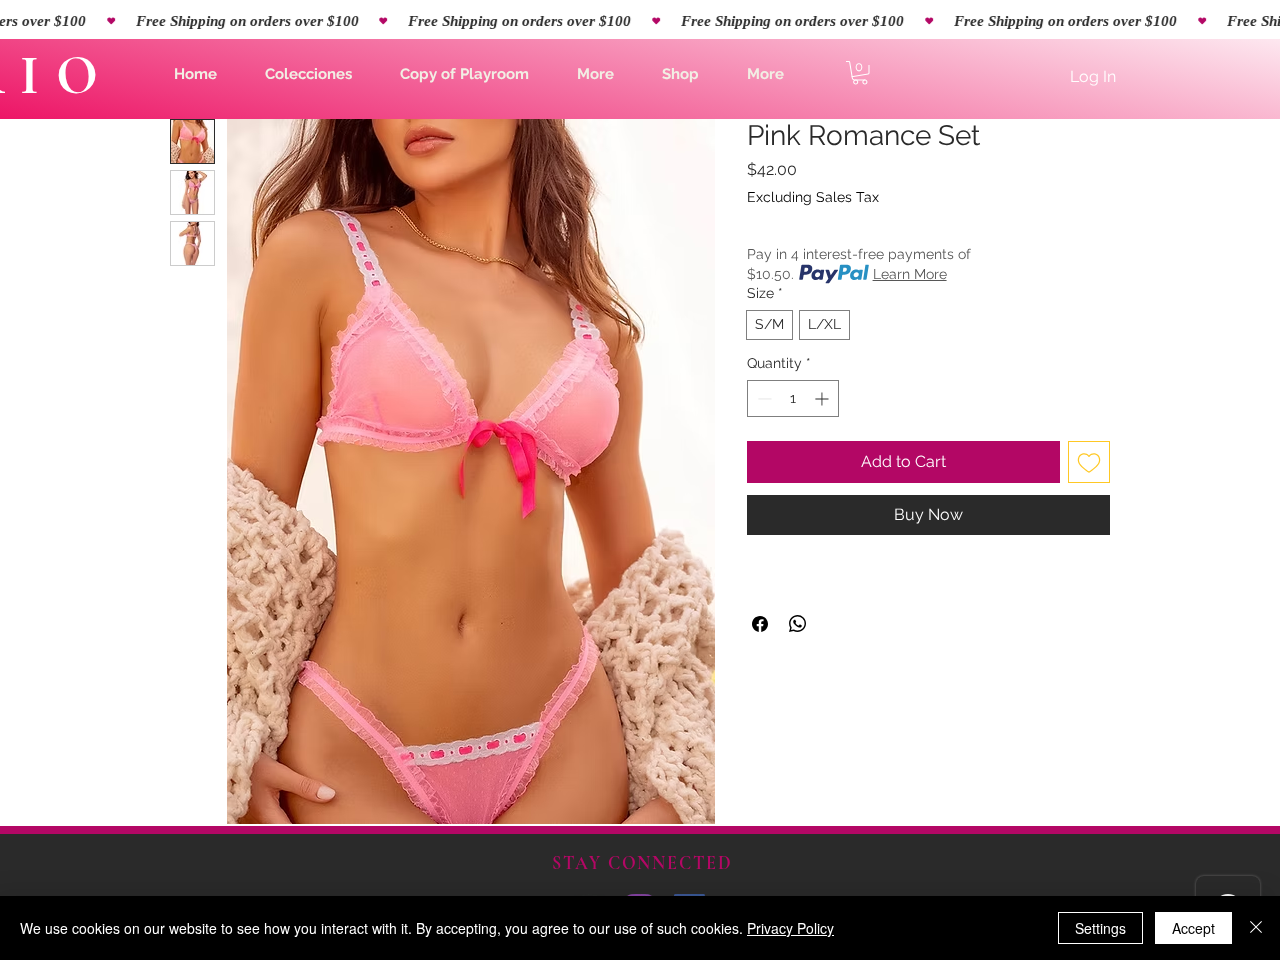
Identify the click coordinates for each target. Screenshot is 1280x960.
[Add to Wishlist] (1089, 462)
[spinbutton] (793, 398)
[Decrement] (762, 398)
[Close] (1256, 928)
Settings (1100, 928)
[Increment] (823, 398)
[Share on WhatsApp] (798, 624)
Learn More (910, 274)
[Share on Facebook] (760, 624)
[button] (308, 74)
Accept (1193, 928)
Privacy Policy (790, 928)
